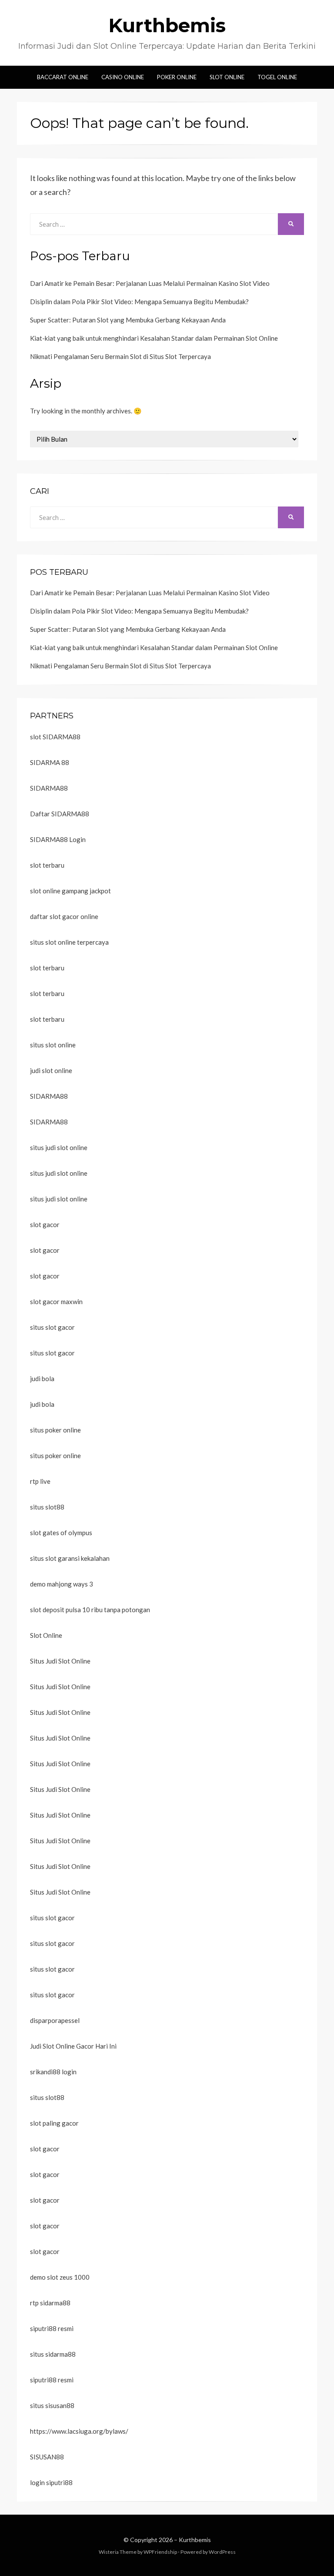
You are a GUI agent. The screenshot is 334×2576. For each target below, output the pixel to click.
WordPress (222, 2552)
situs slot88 (47, 1507)
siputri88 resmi (52, 2328)
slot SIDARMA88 (55, 737)
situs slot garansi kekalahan (70, 1558)
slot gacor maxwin (56, 1301)
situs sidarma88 (53, 2354)
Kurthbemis (167, 25)
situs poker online (55, 1430)
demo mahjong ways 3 (62, 1584)
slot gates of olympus (61, 1533)
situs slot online (53, 1045)
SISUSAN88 (47, 2457)
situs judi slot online (59, 1147)
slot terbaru (47, 865)
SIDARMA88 (49, 788)
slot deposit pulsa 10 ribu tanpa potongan (90, 1610)
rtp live (40, 1481)
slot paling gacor (54, 2123)
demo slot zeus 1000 (60, 2277)
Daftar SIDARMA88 (60, 814)
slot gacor (45, 1224)
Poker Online (177, 77)
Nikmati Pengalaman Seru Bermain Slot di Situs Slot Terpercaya (120, 356)
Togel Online (277, 77)
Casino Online (123, 77)
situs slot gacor (52, 1327)
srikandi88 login (53, 2072)
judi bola (42, 1379)
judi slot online (51, 1070)
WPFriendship (160, 2552)
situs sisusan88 (52, 2405)
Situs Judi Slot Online (60, 1661)
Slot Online (227, 77)
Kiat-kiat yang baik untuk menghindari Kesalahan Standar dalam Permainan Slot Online (154, 338)
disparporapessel (55, 2020)
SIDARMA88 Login (58, 839)
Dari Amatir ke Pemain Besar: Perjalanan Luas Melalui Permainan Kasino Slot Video (150, 283)
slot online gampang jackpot (70, 891)
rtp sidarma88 (50, 2303)
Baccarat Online (63, 77)
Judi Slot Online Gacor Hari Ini (73, 2046)
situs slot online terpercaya (69, 942)
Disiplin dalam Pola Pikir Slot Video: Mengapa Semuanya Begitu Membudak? (139, 302)
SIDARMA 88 (50, 762)
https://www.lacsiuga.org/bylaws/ (79, 2431)
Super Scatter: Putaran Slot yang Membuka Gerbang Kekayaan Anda (128, 320)
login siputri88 (51, 2482)
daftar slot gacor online (64, 916)
